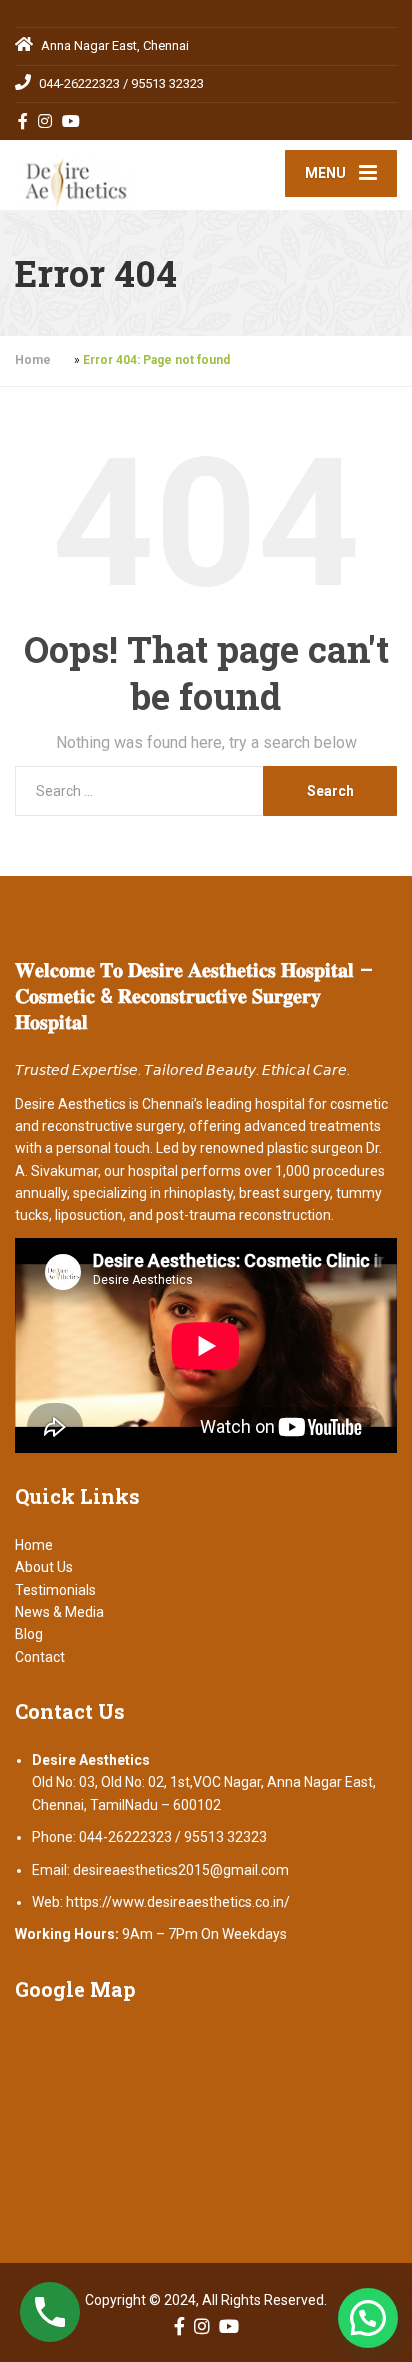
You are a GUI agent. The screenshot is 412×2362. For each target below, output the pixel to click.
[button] (368, 2318)
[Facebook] (23, 121)
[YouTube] (71, 121)
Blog (29, 1634)
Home (33, 360)
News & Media (59, 1612)
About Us (44, 1567)
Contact (40, 1657)
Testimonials (55, 1590)
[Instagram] (45, 121)
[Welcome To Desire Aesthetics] (110, 174)
